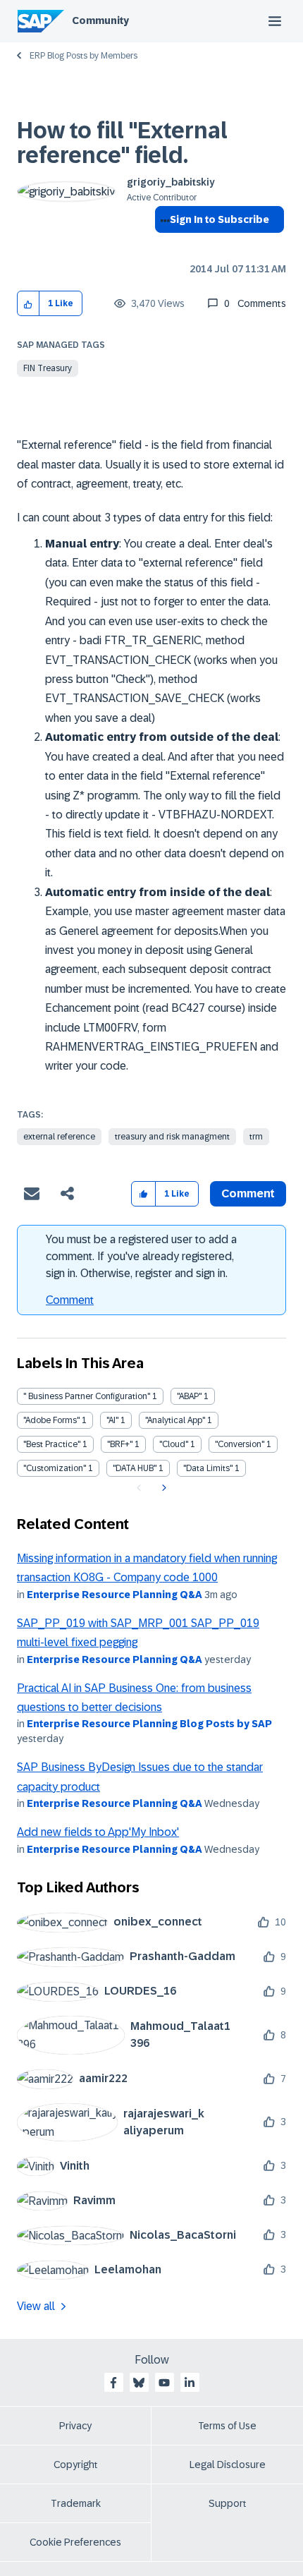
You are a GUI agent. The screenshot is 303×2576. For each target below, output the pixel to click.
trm (256, 1137)
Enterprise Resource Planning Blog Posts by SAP (149, 1724)
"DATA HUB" (135, 1468)
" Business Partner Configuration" (87, 1396)
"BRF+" (120, 1444)
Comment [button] (248, 1193)
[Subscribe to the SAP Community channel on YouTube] (164, 2383)
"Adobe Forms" (51, 1420)
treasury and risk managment (172, 1137)
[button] (29, 304)
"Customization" (55, 1468)
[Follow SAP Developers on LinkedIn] (190, 2383)
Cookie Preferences (75, 2542)
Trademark (76, 2503)
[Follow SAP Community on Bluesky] (139, 2383)
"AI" (112, 1420)
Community (100, 20)
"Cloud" (174, 1444)
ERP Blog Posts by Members (84, 56)
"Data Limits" (208, 1468)
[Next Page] (162, 1488)
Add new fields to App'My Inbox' (98, 1832)
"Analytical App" (175, 1420)
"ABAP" (189, 1396)
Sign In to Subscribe (219, 219)
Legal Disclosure (228, 2465)
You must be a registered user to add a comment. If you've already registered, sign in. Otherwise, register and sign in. (141, 1256)
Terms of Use (227, 2426)
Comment (70, 1300)
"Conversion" (240, 1444)
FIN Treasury (48, 368)
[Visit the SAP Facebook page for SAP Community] (113, 2383)
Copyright (76, 2465)
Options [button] (162, 245)
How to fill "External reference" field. (122, 143)
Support (228, 2503)
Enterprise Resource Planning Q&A (115, 1595)
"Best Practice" (52, 1444)
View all (36, 2306)
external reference (59, 1137)
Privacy (75, 2426)
